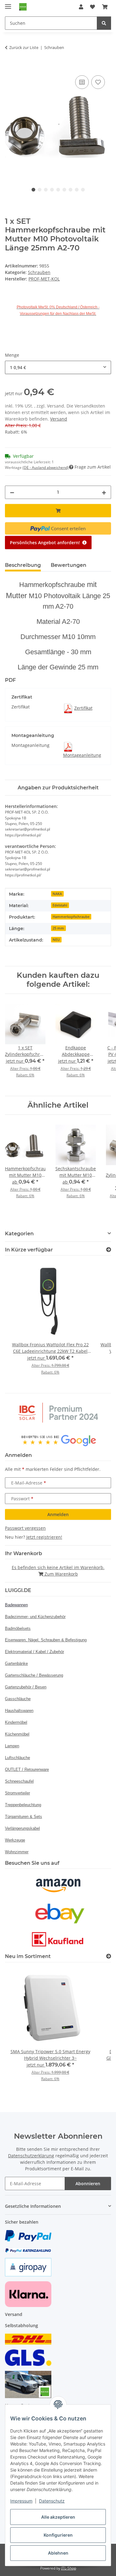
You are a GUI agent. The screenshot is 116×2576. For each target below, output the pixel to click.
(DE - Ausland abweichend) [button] (46, 468)
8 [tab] (77, 190)
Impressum (21, 2501)
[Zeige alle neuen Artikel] (109, 1956)
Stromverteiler (17, 1793)
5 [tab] (58, 190)
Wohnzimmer (17, 1852)
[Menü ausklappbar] (8, 4)
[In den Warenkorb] (10, 67)
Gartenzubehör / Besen (26, 1687)
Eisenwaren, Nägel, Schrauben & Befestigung (46, 1640)
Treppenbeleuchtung (23, 1805)
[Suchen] (104, 23)
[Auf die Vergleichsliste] (82, 82)
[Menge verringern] (12, 492)
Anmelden (58, 1514)
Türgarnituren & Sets (24, 1817)
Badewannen (16, 1605)
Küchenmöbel (17, 1734)
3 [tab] (46, 190)
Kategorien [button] (19, 1234)
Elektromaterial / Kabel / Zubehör (34, 1652)
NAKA (57, 894)
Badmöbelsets (18, 1628)
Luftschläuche (17, 1758)
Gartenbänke (16, 1663)
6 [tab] (64, 190)
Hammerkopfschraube (71, 917)
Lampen (12, 1746)
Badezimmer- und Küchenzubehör (35, 1617)
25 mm (58, 928)
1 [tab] (33, 190)
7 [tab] (71, 190)
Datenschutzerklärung (31, 2156)
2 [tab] (40, 190)
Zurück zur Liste (24, 47)
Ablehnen (58, 2553)
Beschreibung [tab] (23, 565)
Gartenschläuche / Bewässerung (34, 1675)
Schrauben (39, 272)
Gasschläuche (18, 1699)
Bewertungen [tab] (69, 565)
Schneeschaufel (19, 1781)
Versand (59, 419)
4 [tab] (52, 190)
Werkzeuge (15, 1840)
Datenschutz (52, 2501)
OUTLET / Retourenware (27, 1769)
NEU (56, 940)
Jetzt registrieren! (44, 1537)
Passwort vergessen (25, 1528)
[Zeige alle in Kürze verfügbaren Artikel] (109, 1250)
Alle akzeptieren (58, 2517)
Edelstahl (60, 905)
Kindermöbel (16, 1722)
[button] (81, 7)
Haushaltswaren (19, 1711)
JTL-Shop (69, 2568)
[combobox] (58, 367)
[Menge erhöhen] (104, 492)
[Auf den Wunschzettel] (98, 82)
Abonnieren (88, 2183)
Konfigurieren (58, 2535)
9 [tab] (83, 190)
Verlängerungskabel (22, 1828)
